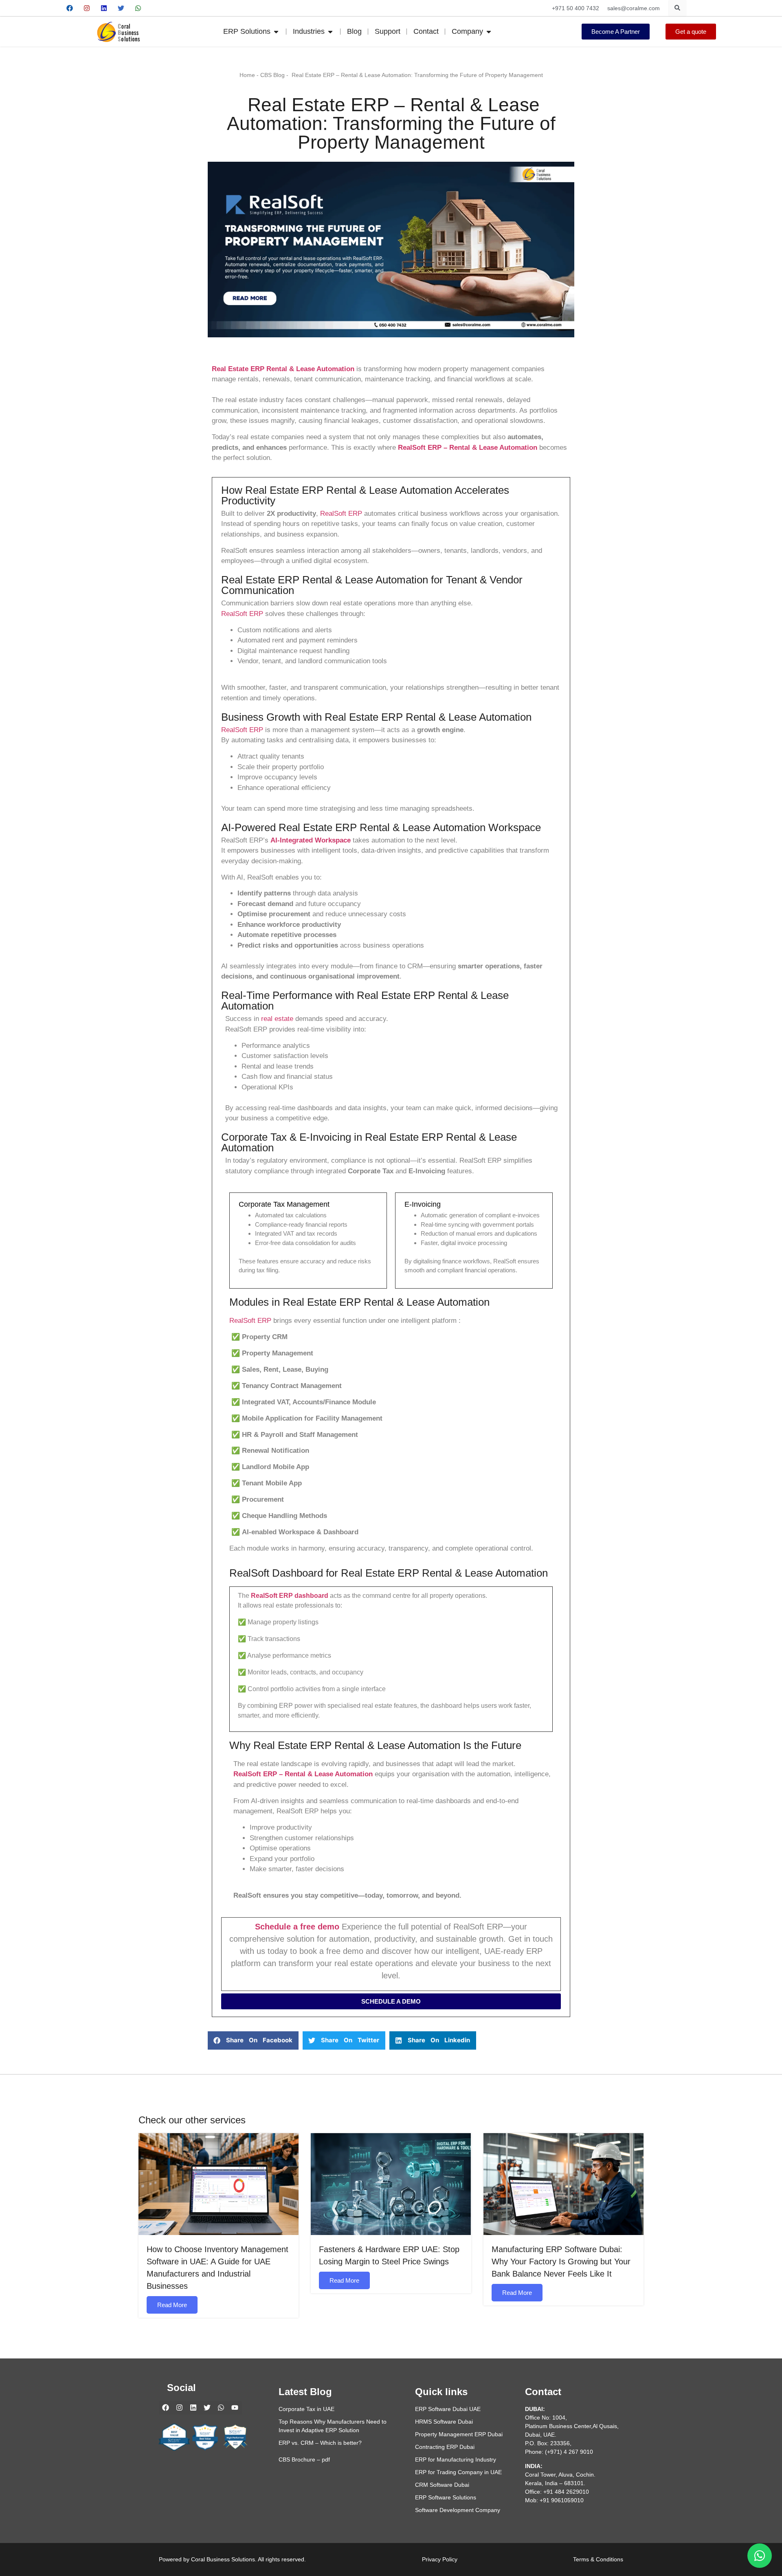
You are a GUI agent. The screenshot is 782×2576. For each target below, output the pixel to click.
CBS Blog (272, 75)
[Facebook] (70, 8)
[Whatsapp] (138, 8)
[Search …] (677, 8)
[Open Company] (489, 32)
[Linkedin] (104, 8)
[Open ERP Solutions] (276, 32)
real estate (277, 1019)
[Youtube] (155, 8)
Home (247, 75)
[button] (253, 2040)
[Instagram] (87, 8)
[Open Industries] (330, 32)
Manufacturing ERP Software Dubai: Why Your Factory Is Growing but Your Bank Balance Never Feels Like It (561, 2261)
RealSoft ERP (341, 514)
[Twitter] (121, 8)
